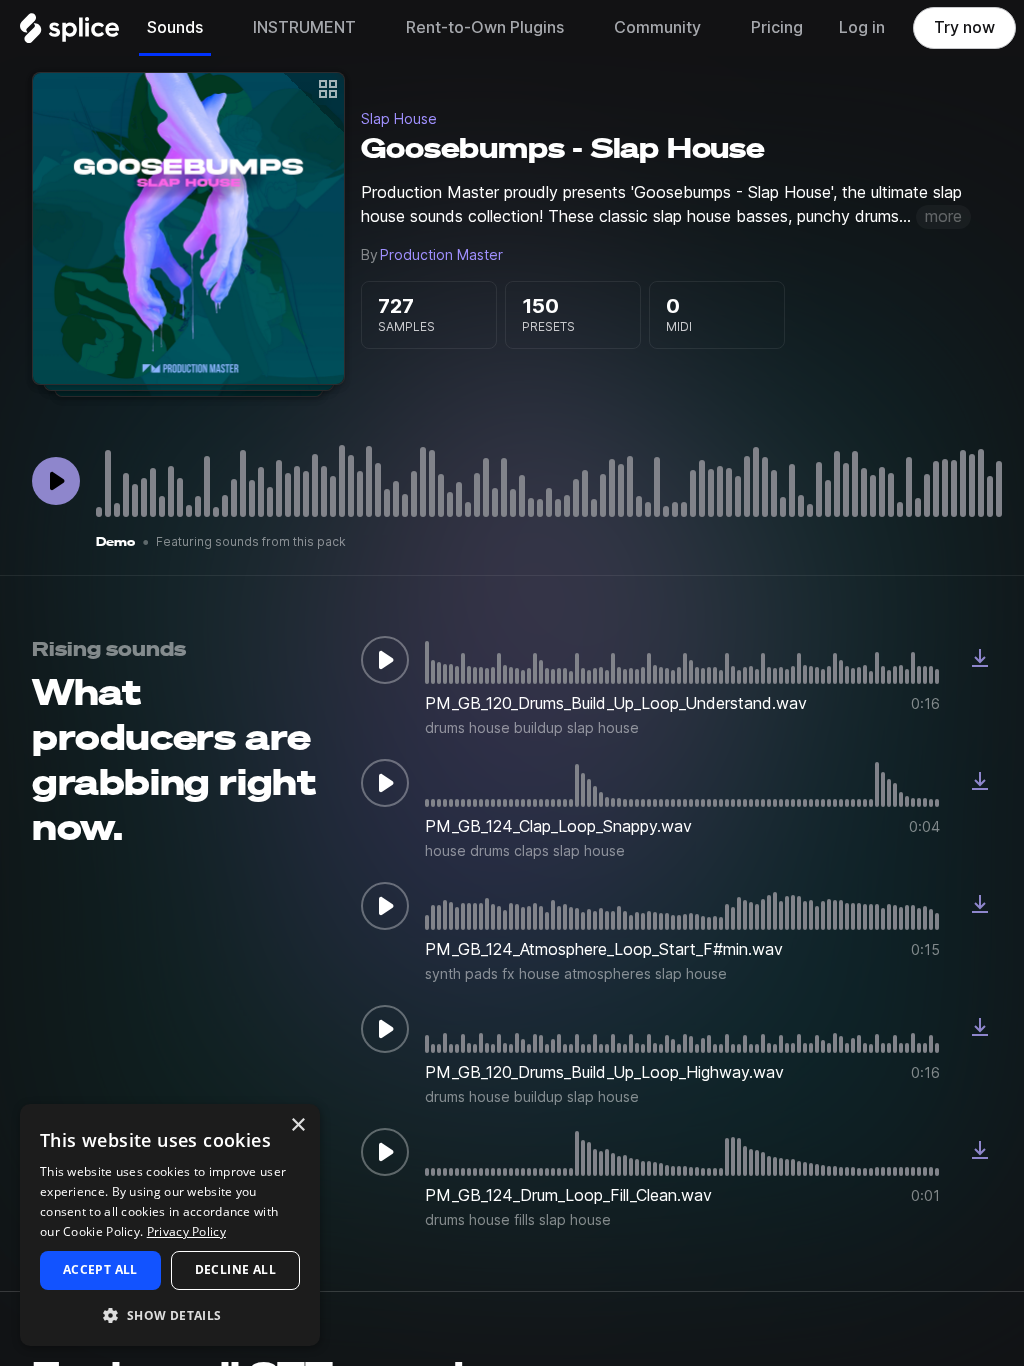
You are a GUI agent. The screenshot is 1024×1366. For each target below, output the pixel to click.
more (943, 216)
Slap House (399, 119)
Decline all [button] (235, 1269)
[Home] (69, 33)
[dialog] (170, 1225)
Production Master (441, 255)
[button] (170, 1314)
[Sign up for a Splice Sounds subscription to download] (980, 660)
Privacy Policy (186, 1231)
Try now (964, 27)
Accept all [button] (100, 1269)
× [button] (297, 1125)
